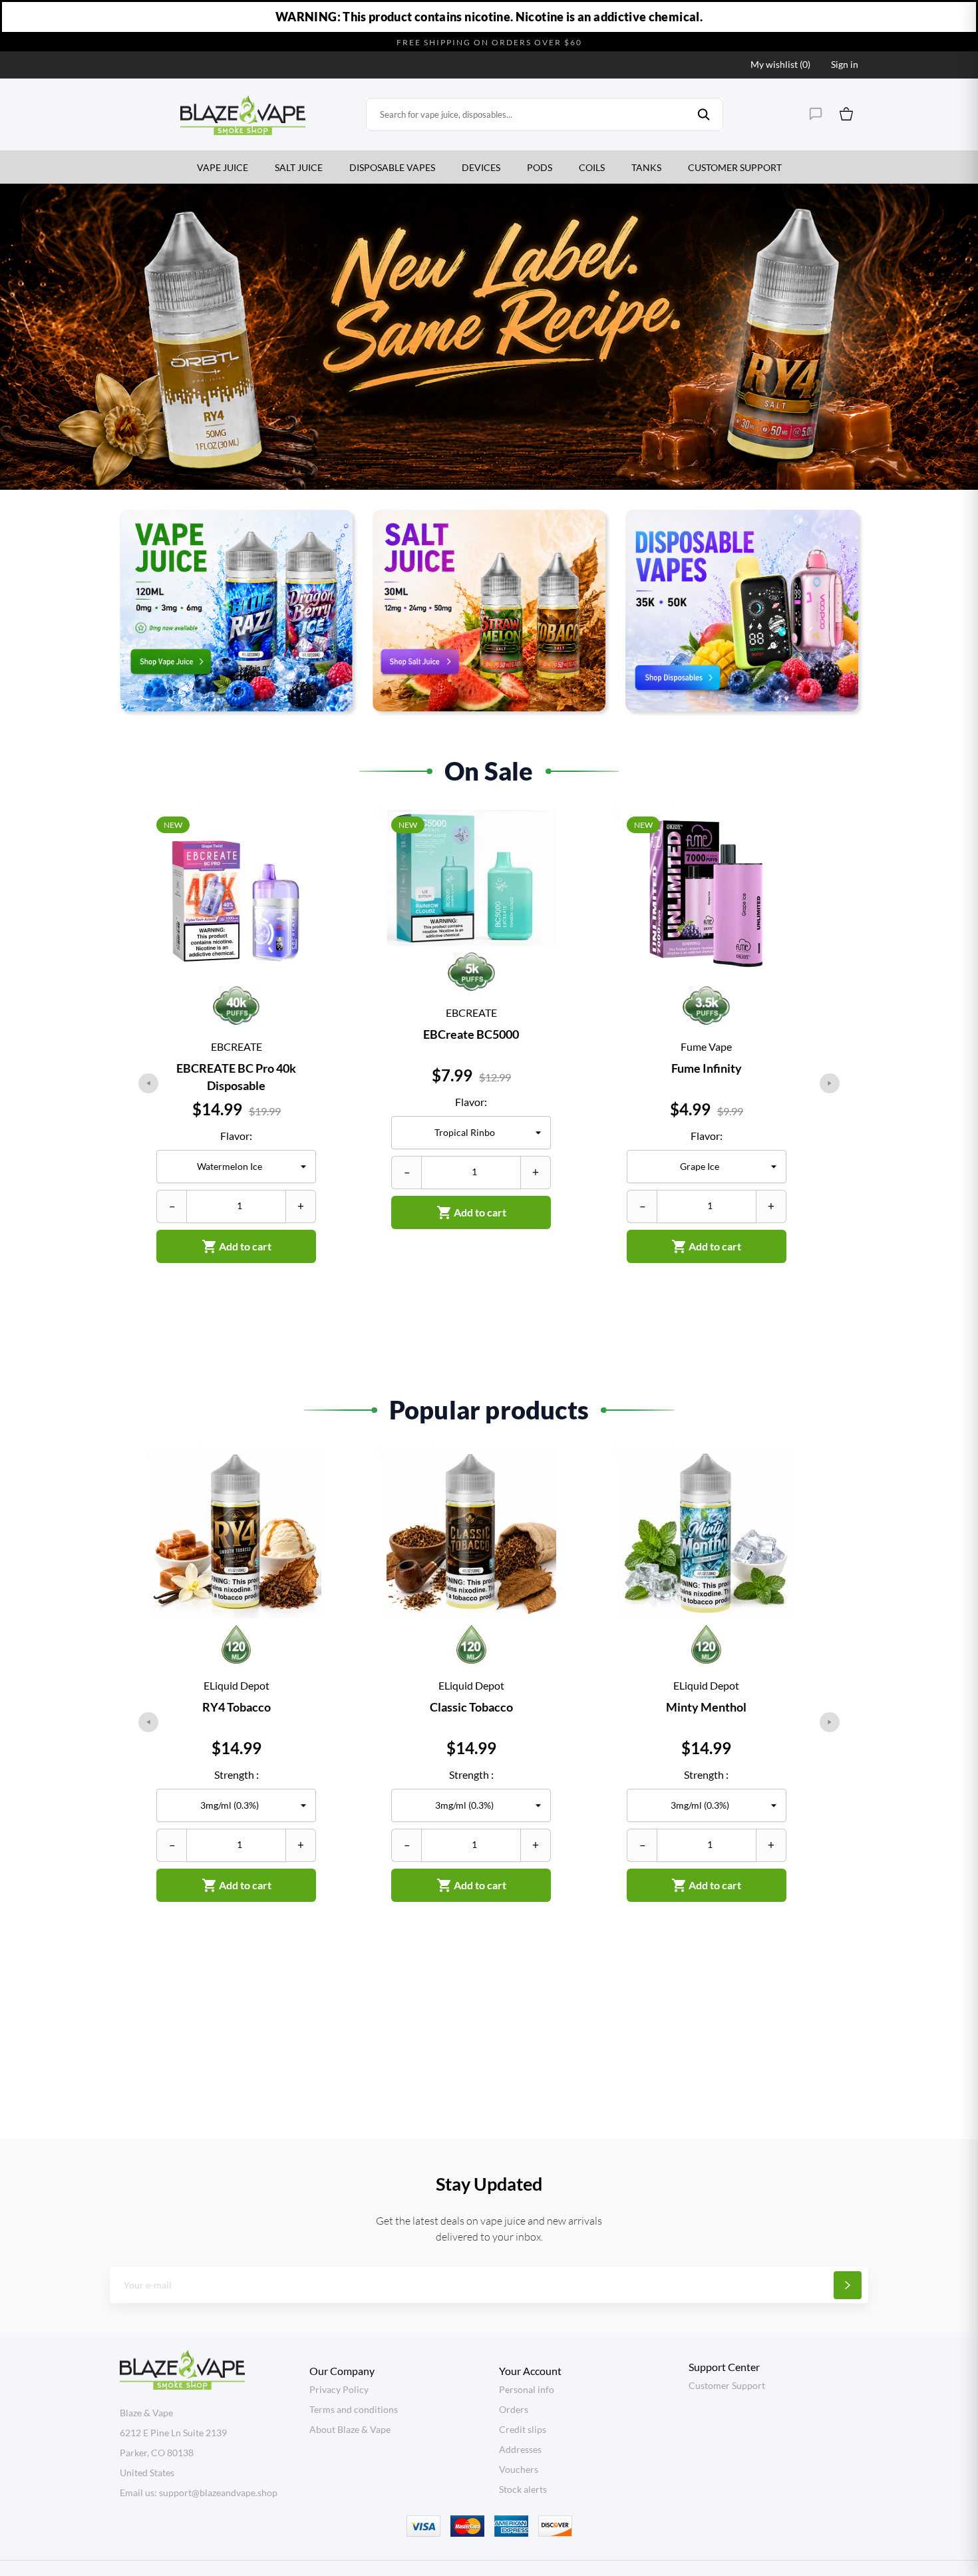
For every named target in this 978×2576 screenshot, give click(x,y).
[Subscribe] (848, 2285)
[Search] (704, 114)
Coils (592, 167)
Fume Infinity (707, 1068)
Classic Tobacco (471, 1707)
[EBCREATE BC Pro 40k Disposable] (303, 860)
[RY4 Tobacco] (303, 1499)
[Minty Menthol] (773, 1499)
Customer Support (735, 167)
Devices (481, 167)
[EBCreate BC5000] (538, 860)
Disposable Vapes (392, 167)
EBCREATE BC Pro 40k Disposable (236, 1077)
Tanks (646, 167)
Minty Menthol (706, 1707)
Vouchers (519, 2469)
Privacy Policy (339, 2389)
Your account (530, 2371)
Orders (514, 2409)
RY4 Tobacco (237, 1707)
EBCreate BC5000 (471, 1034)
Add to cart (237, 1246)
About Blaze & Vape (350, 2429)
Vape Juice (223, 167)
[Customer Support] (816, 114)
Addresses (520, 2449)
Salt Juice (299, 167)
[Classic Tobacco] (538, 1499)
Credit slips (523, 2429)
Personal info (527, 2389)
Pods (540, 167)
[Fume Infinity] (773, 860)
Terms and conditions (354, 2409)
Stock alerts (523, 2489)
